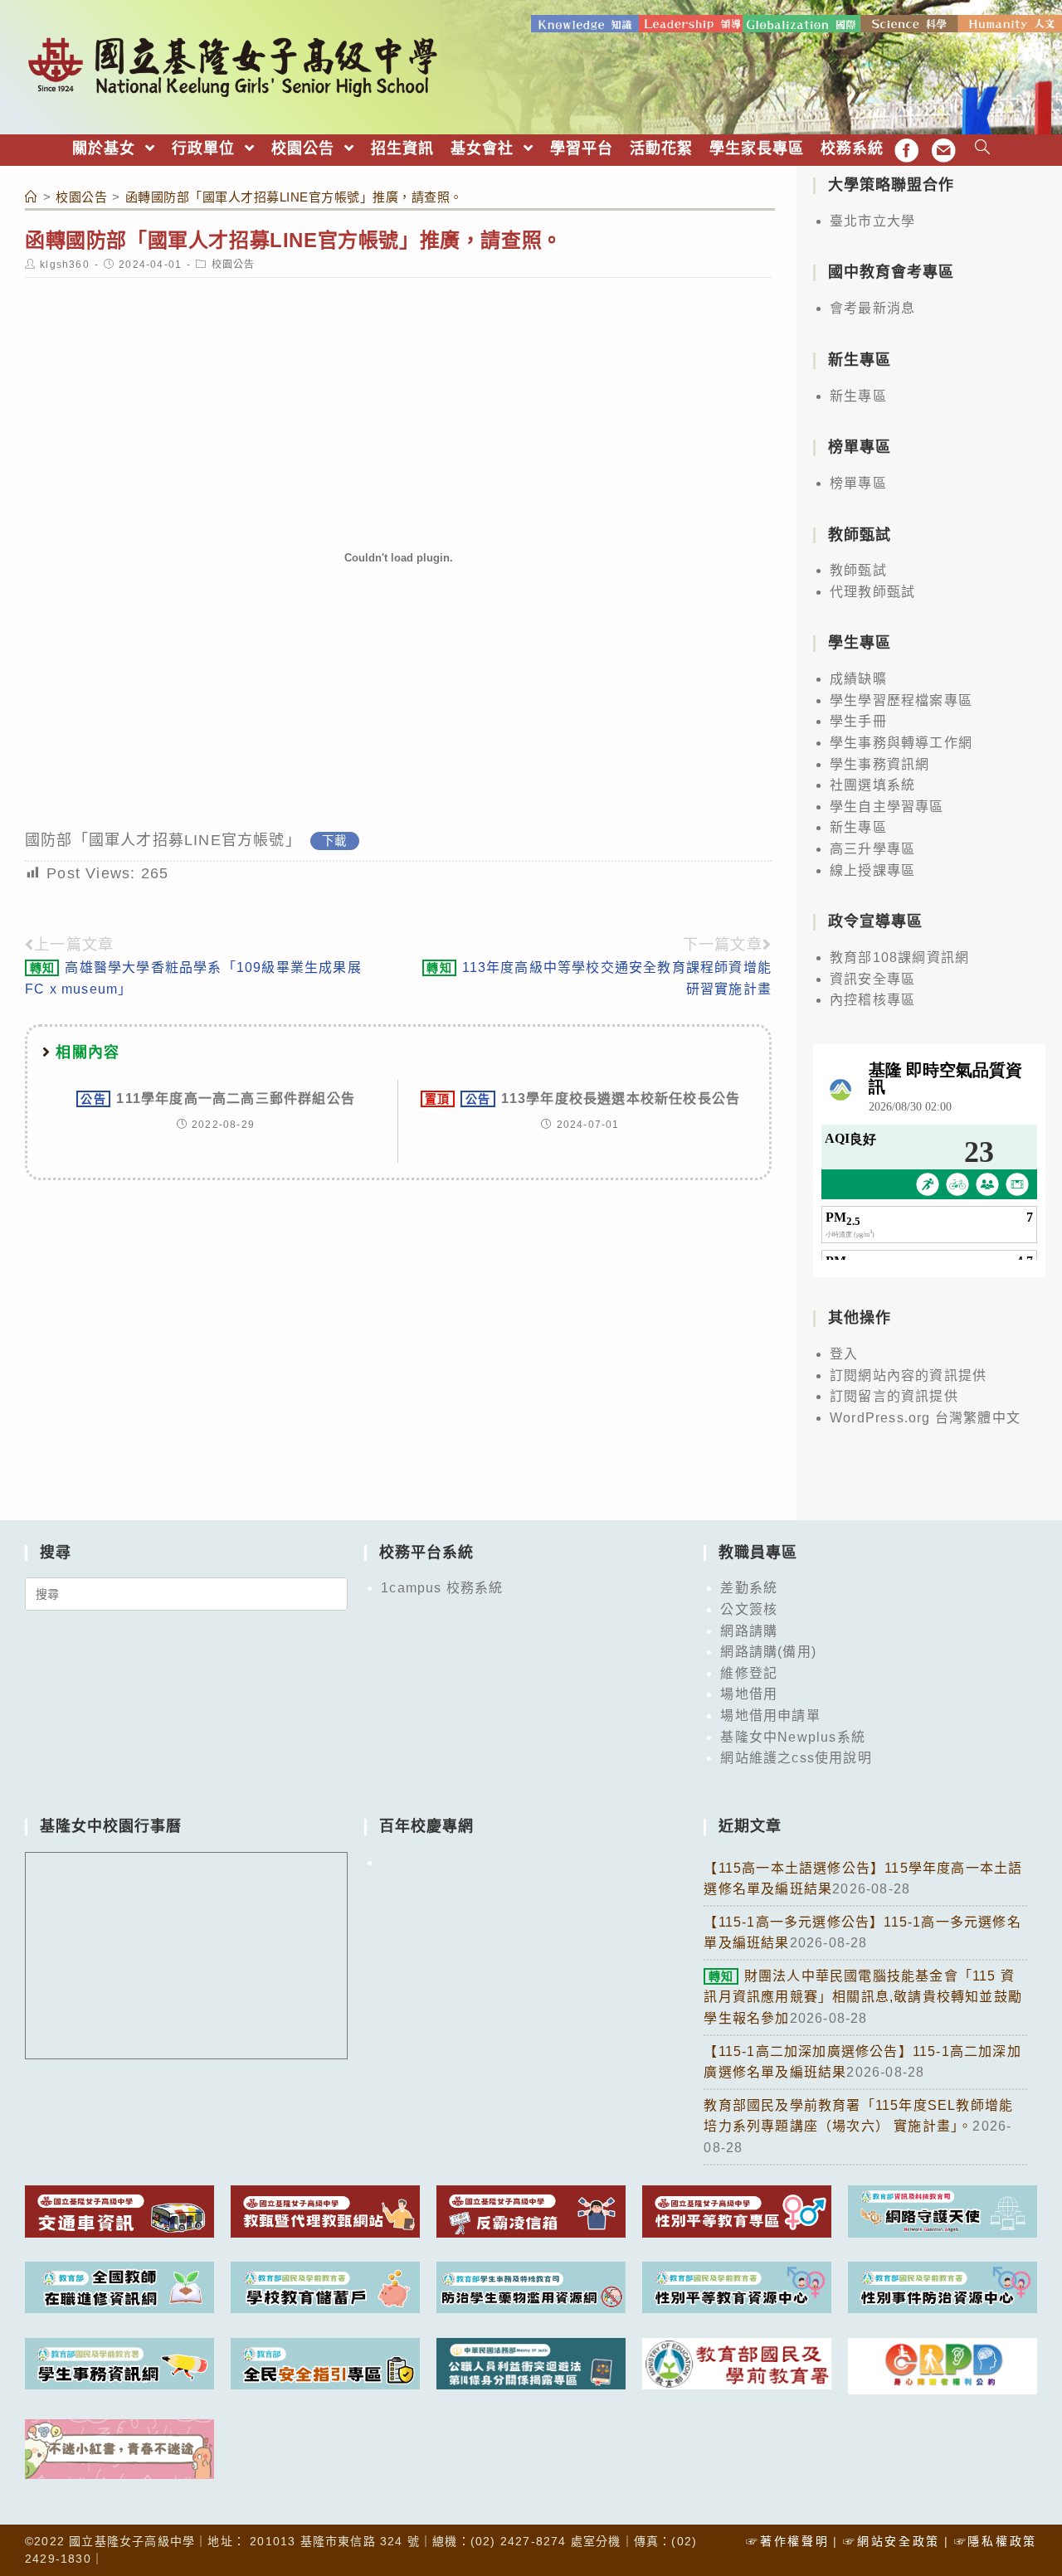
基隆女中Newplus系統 (793, 1737)
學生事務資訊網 (879, 764)
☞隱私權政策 (996, 2541)
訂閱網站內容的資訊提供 (908, 1375)
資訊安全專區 (872, 979)
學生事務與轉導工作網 (901, 743)
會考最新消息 (872, 308)
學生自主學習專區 (887, 807)
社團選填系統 (872, 785)
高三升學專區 (872, 849)
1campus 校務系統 (442, 1588)
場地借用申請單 (770, 1716)
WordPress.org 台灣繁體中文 (925, 1418)
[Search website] (983, 149)
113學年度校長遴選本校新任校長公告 (582, 1098)
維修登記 (749, 1673)
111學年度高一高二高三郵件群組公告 (218, 1098)
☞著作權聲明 (787, 2541)
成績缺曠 (858, 679)
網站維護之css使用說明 (796, 1758)
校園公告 (234, 265)
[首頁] (32, 197)
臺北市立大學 (872, 221)
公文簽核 (749, 1609)
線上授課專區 (872, 870)
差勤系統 (749, 1588)
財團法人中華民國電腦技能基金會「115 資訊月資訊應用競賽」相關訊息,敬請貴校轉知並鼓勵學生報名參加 (863, 1997)
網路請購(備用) (768, 1652)
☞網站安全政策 (891, 2541)
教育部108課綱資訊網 (899, 957)
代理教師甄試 (872, 592)
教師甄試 (858, 570)
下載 (334, 841)
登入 (844, 1354)
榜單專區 (858, 483)
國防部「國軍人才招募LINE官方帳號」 (163, 840)
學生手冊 (858, 721)
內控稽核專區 (872, 1000)
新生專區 (858, 396)
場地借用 (749, 1694)
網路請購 (749, 1631)
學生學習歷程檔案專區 (901, 700)
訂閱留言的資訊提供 (894, 1396)
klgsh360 (65, 265)
